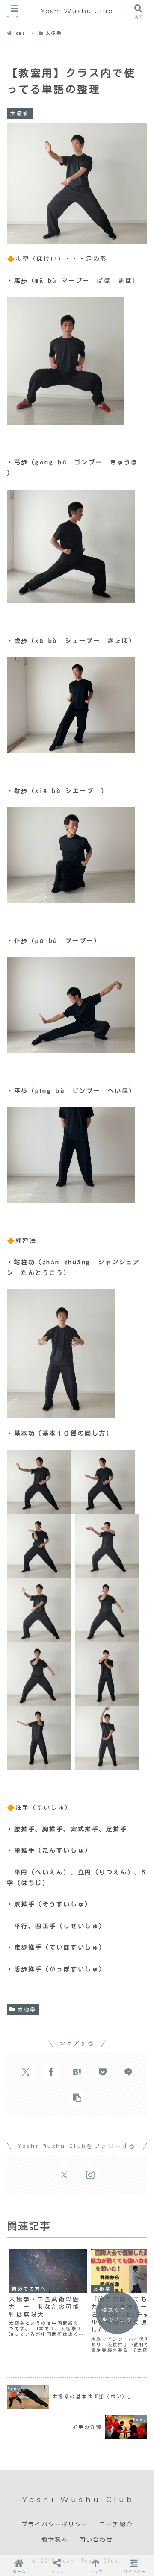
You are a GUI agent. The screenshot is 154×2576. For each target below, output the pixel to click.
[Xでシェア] (26, 2072)
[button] (77, 2097)
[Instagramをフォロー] (90, 2175)
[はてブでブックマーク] (77, 2072)
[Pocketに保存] (103, 2072)
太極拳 (27, 2009)
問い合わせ (96, 2540)
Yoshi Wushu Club (77, 11)
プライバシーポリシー (55, 2524)
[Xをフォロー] (64, 2175)
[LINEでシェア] (128, 2072)
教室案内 (55, 2540)
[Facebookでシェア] (51, 2072)
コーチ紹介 (116, 2524)
